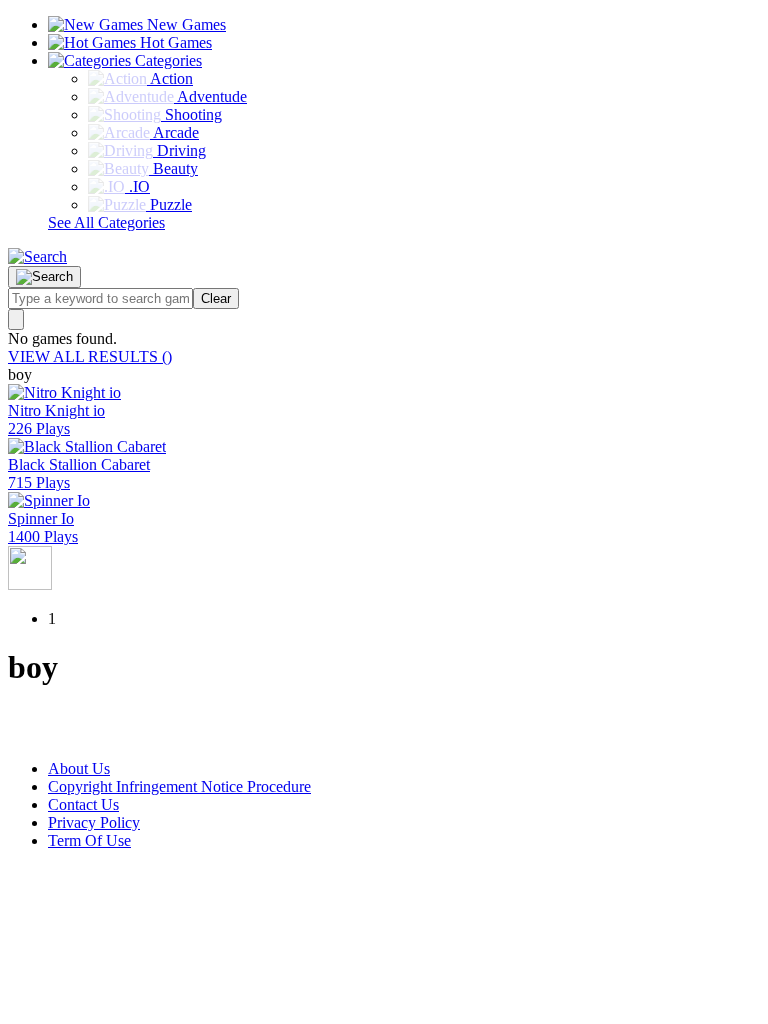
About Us (79, 768)
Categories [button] (166, 60)
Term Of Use (89, 840)
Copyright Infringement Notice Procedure (179, 786)
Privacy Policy (94, 822)
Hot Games (174, 42)
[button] (37, 256)
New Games (184, 24)
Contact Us (83, 804)
